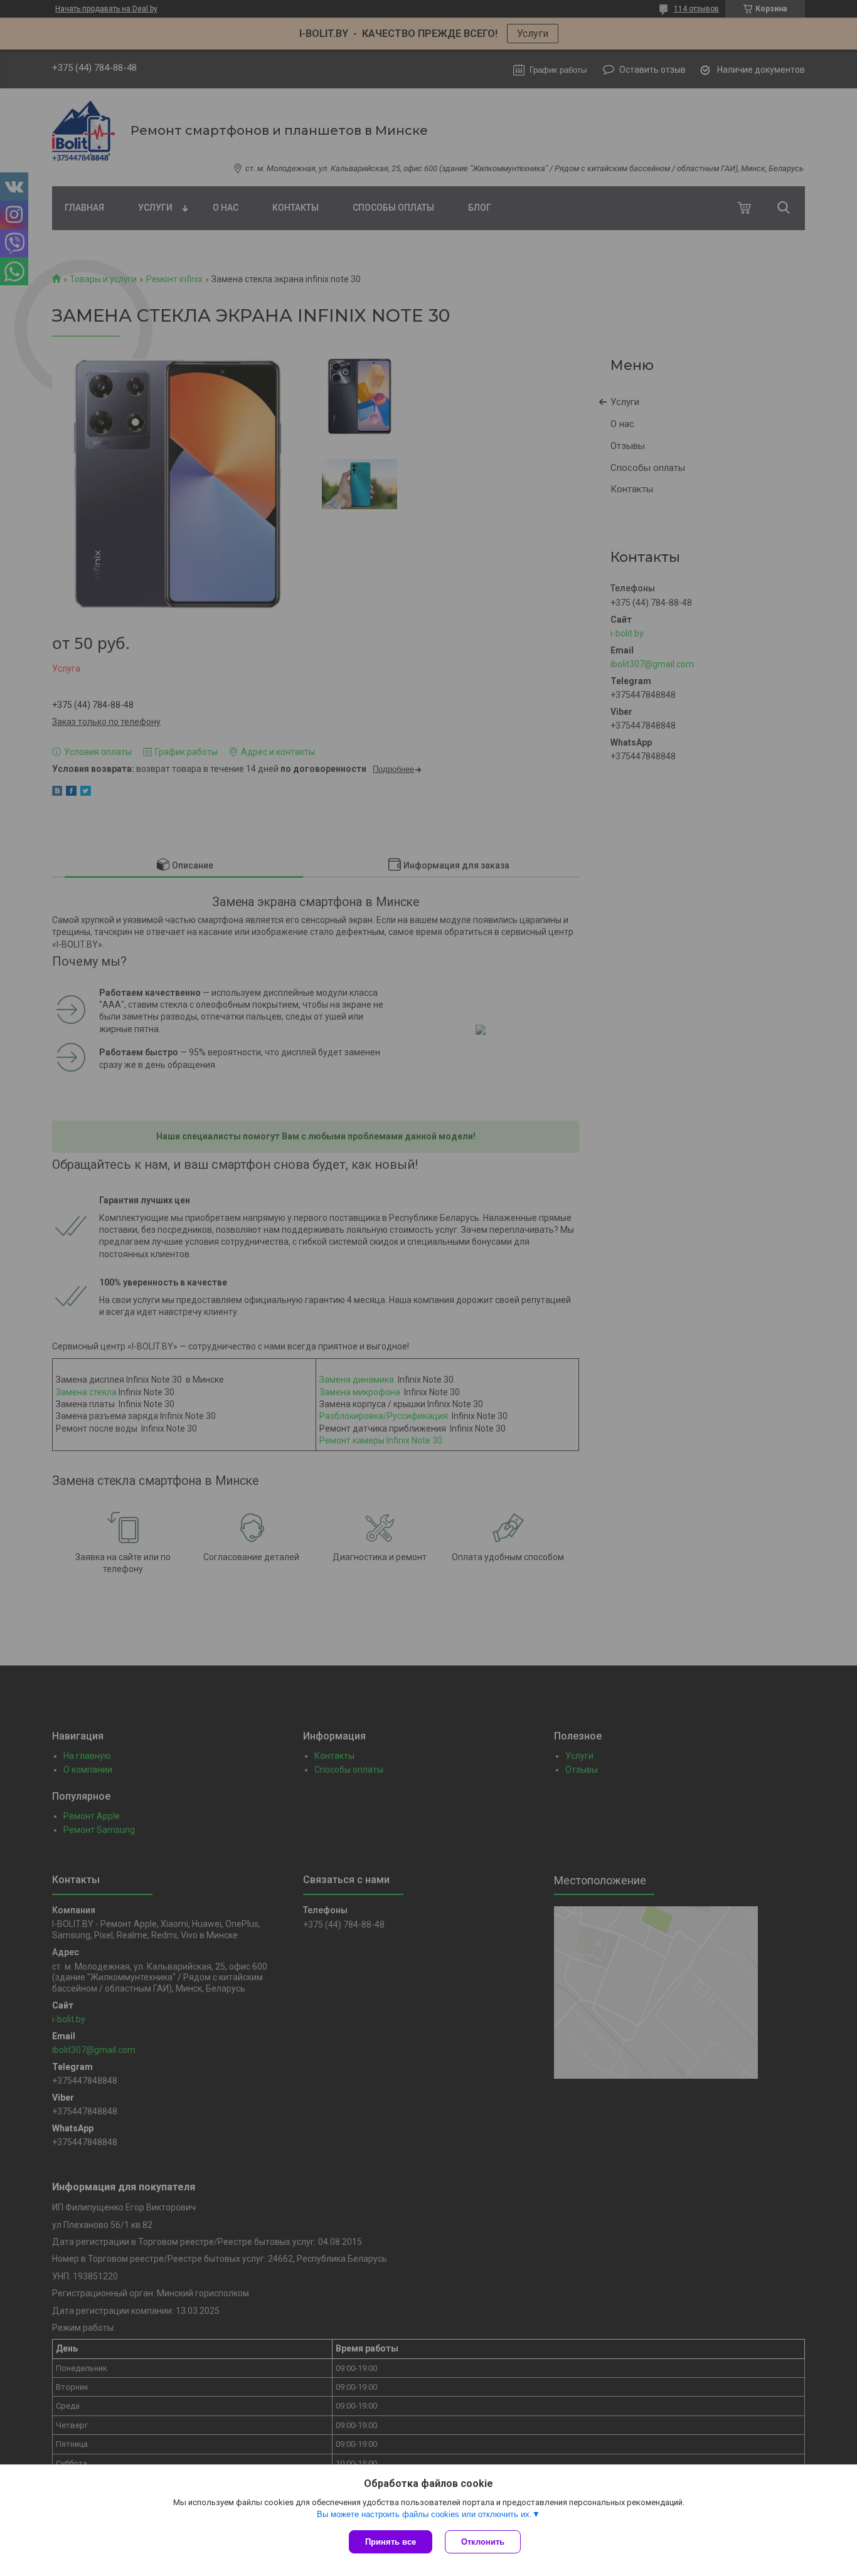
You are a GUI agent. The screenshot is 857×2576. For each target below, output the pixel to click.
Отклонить (483, 2542)
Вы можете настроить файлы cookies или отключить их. (424, 2514)
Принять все (391, 2542)
